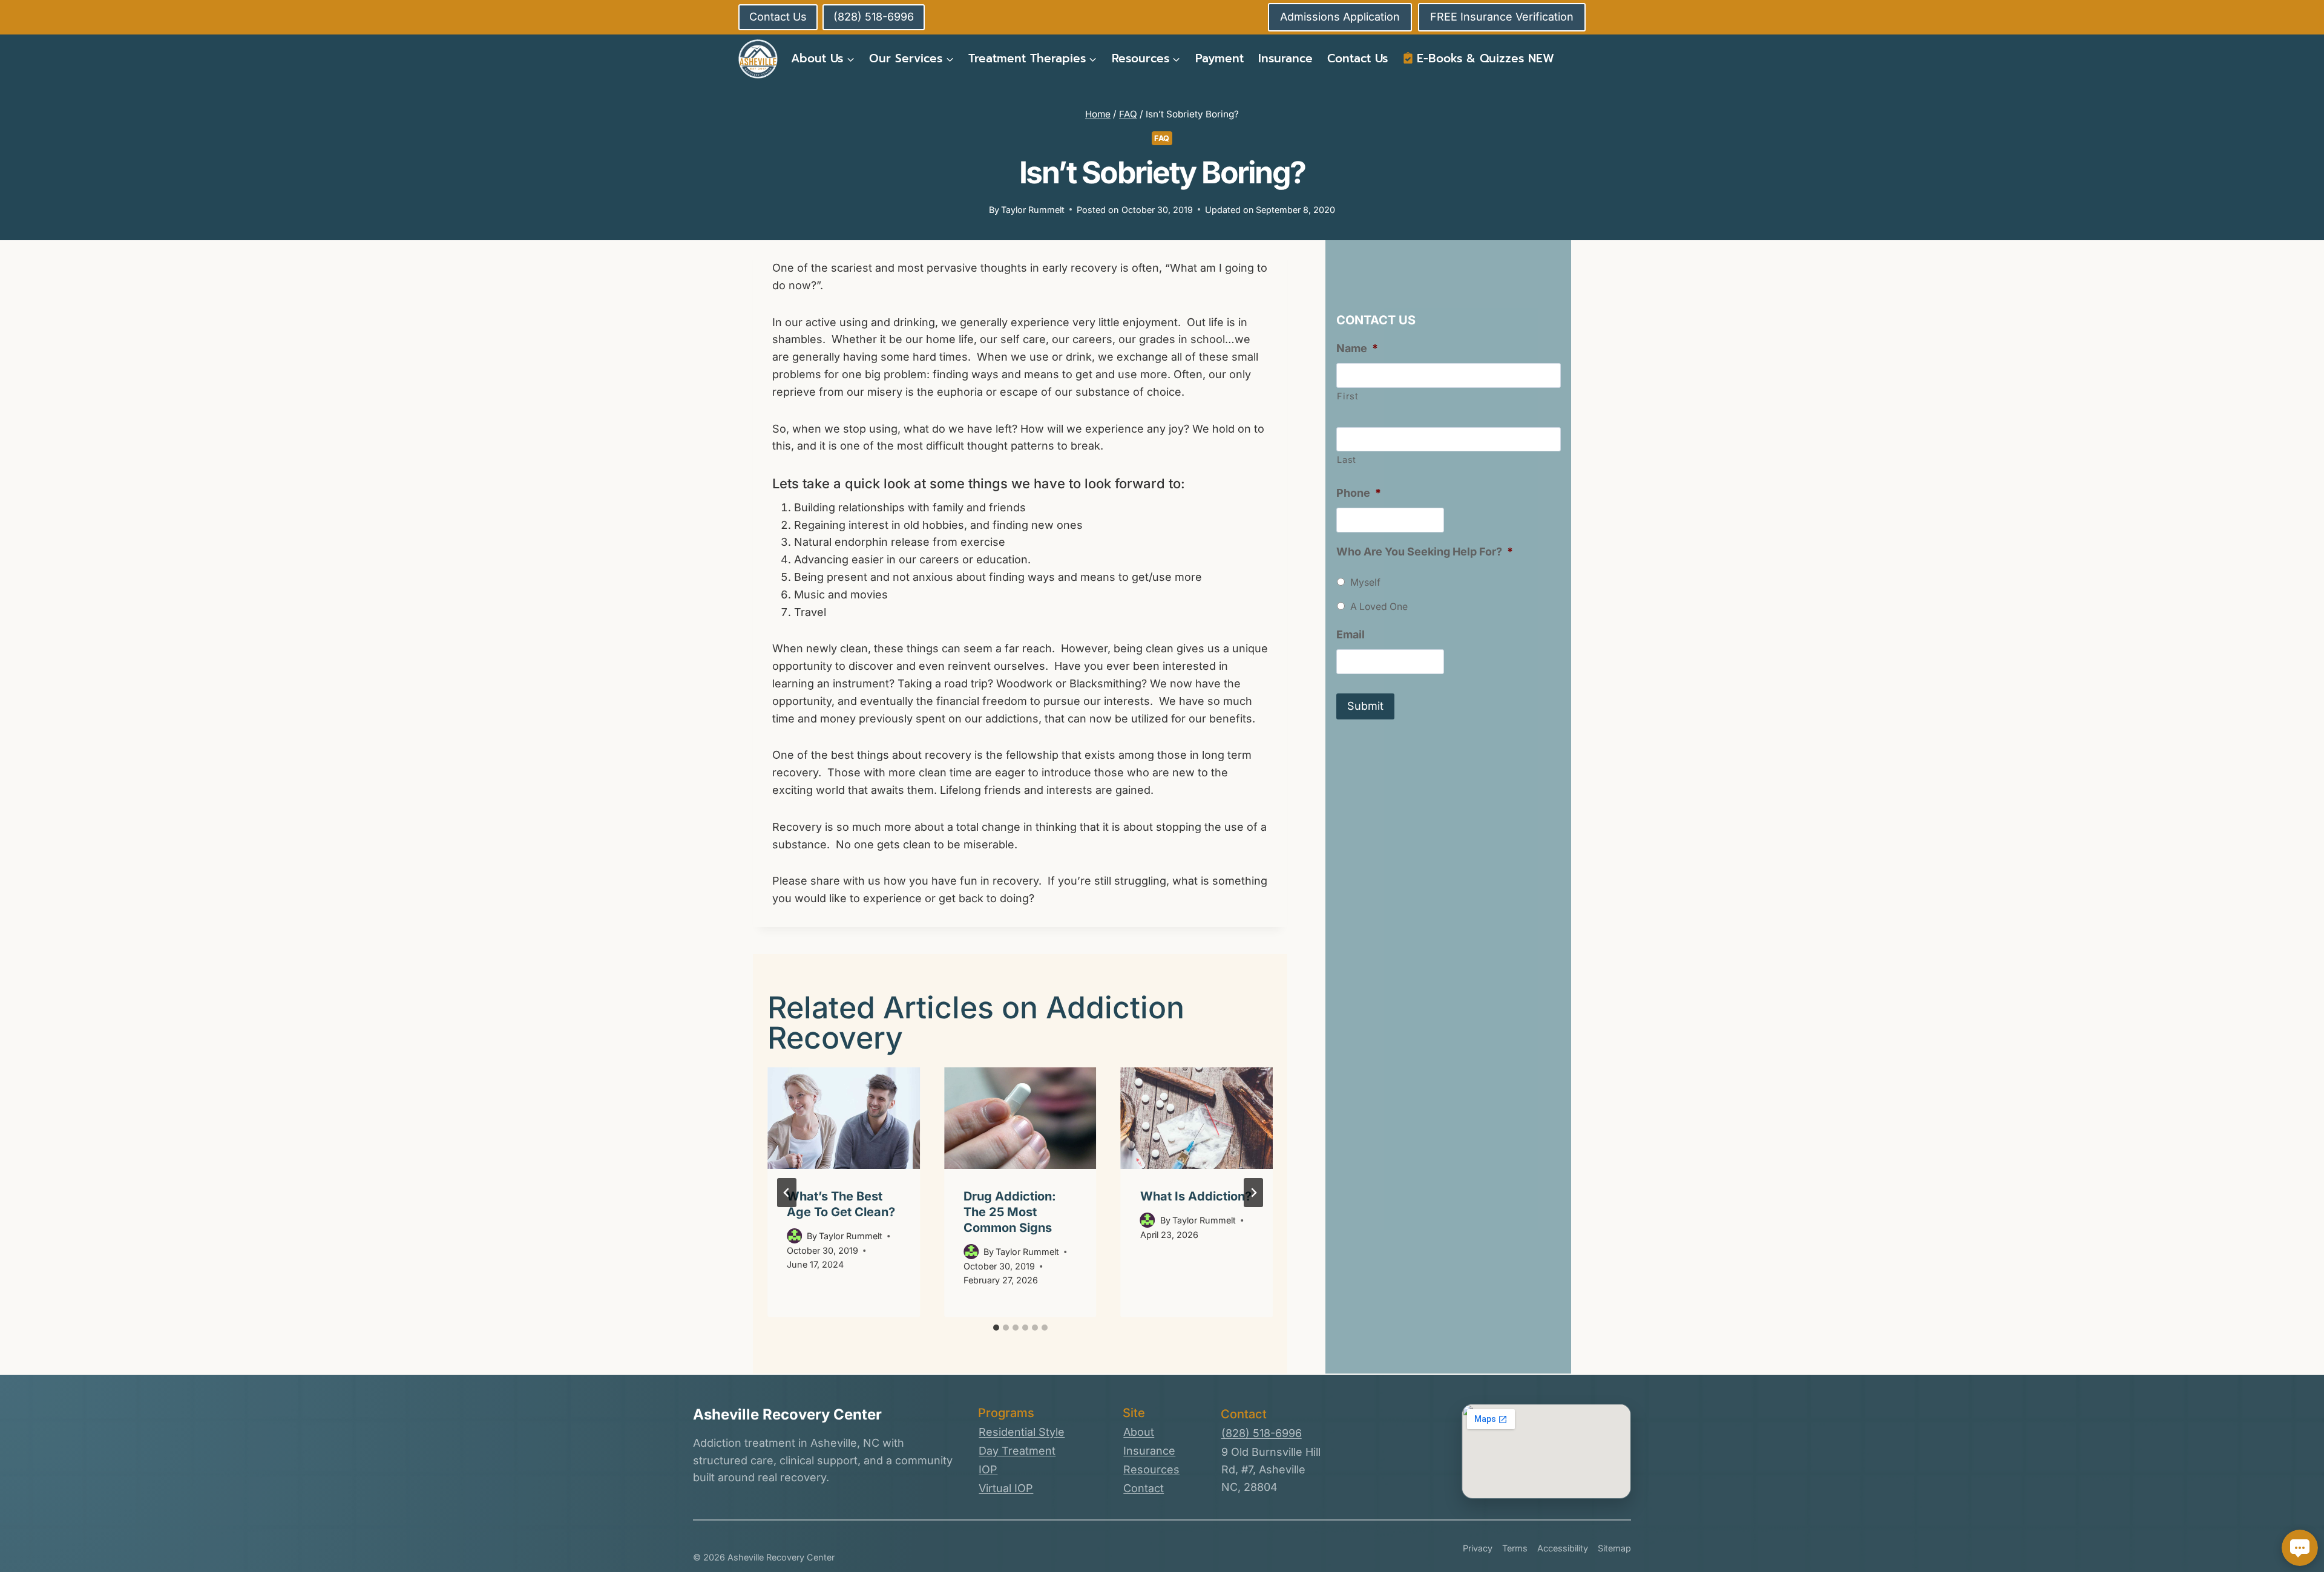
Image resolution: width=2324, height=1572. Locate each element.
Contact (1144, 1488)
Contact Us (1357, 58)
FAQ (1162, 138)
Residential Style (1022, 1432)
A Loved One (1379, 607)
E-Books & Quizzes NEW (1485, 58)
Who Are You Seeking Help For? (1425, 552)
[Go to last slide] (787, 1193)
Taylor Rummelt (1033, 210)
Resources (1151, 1469)
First (1347, 396)
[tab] (996, 1328)
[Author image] (794, 1236)
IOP (988, 1469)
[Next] (1253, 1193)
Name (1357, 348)
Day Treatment (1017, 1451)
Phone (1359, 493)
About (1139, 1432)
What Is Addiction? (1196, 1196)
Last (1347, 460)
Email (1351, 634)
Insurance (1285, 58)
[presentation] (844, 1118)
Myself (1365, 582)
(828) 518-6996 (1262, 1433)
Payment (1219, 58)
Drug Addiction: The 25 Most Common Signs (1010, 1212)
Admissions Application (1340, 17)
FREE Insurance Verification (1502, 17)
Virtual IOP (1006, 1488)
